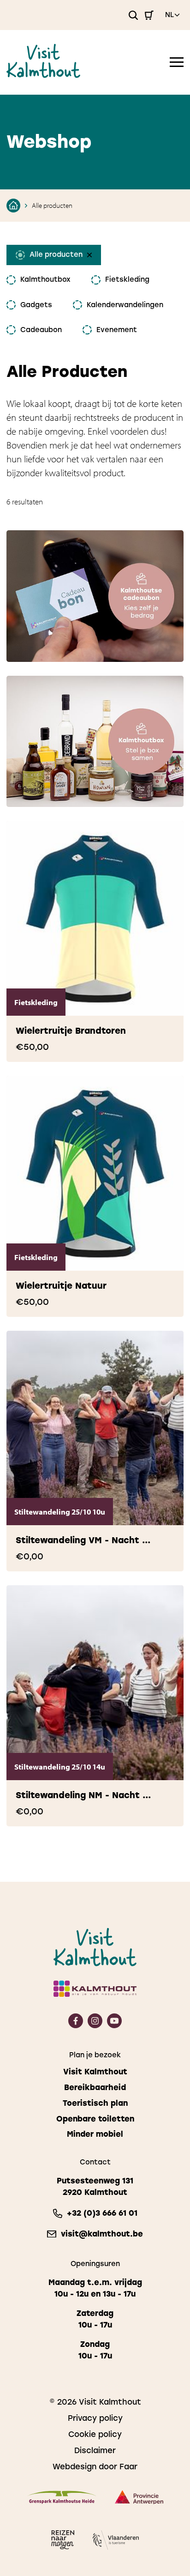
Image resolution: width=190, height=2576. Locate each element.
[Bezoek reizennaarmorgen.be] (63, 2541)
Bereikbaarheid (95, 2088)
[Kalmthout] (95, 1990)
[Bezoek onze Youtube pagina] (114, 2025)
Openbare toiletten (95, 2119)
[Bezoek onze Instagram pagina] (95, 2025)
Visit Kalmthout (95, 2072)
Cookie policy (95, 2434)
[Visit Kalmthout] (43, 75)
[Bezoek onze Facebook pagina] (76, 2025)
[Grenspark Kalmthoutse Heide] (62, 2499)
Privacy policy (95, 2418)
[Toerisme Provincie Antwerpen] (139, 2499)
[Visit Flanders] (116, 2542)
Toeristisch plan (95, 2103)
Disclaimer (95, 2450)
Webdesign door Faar (95, 2467)
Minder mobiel (95, 2134)
